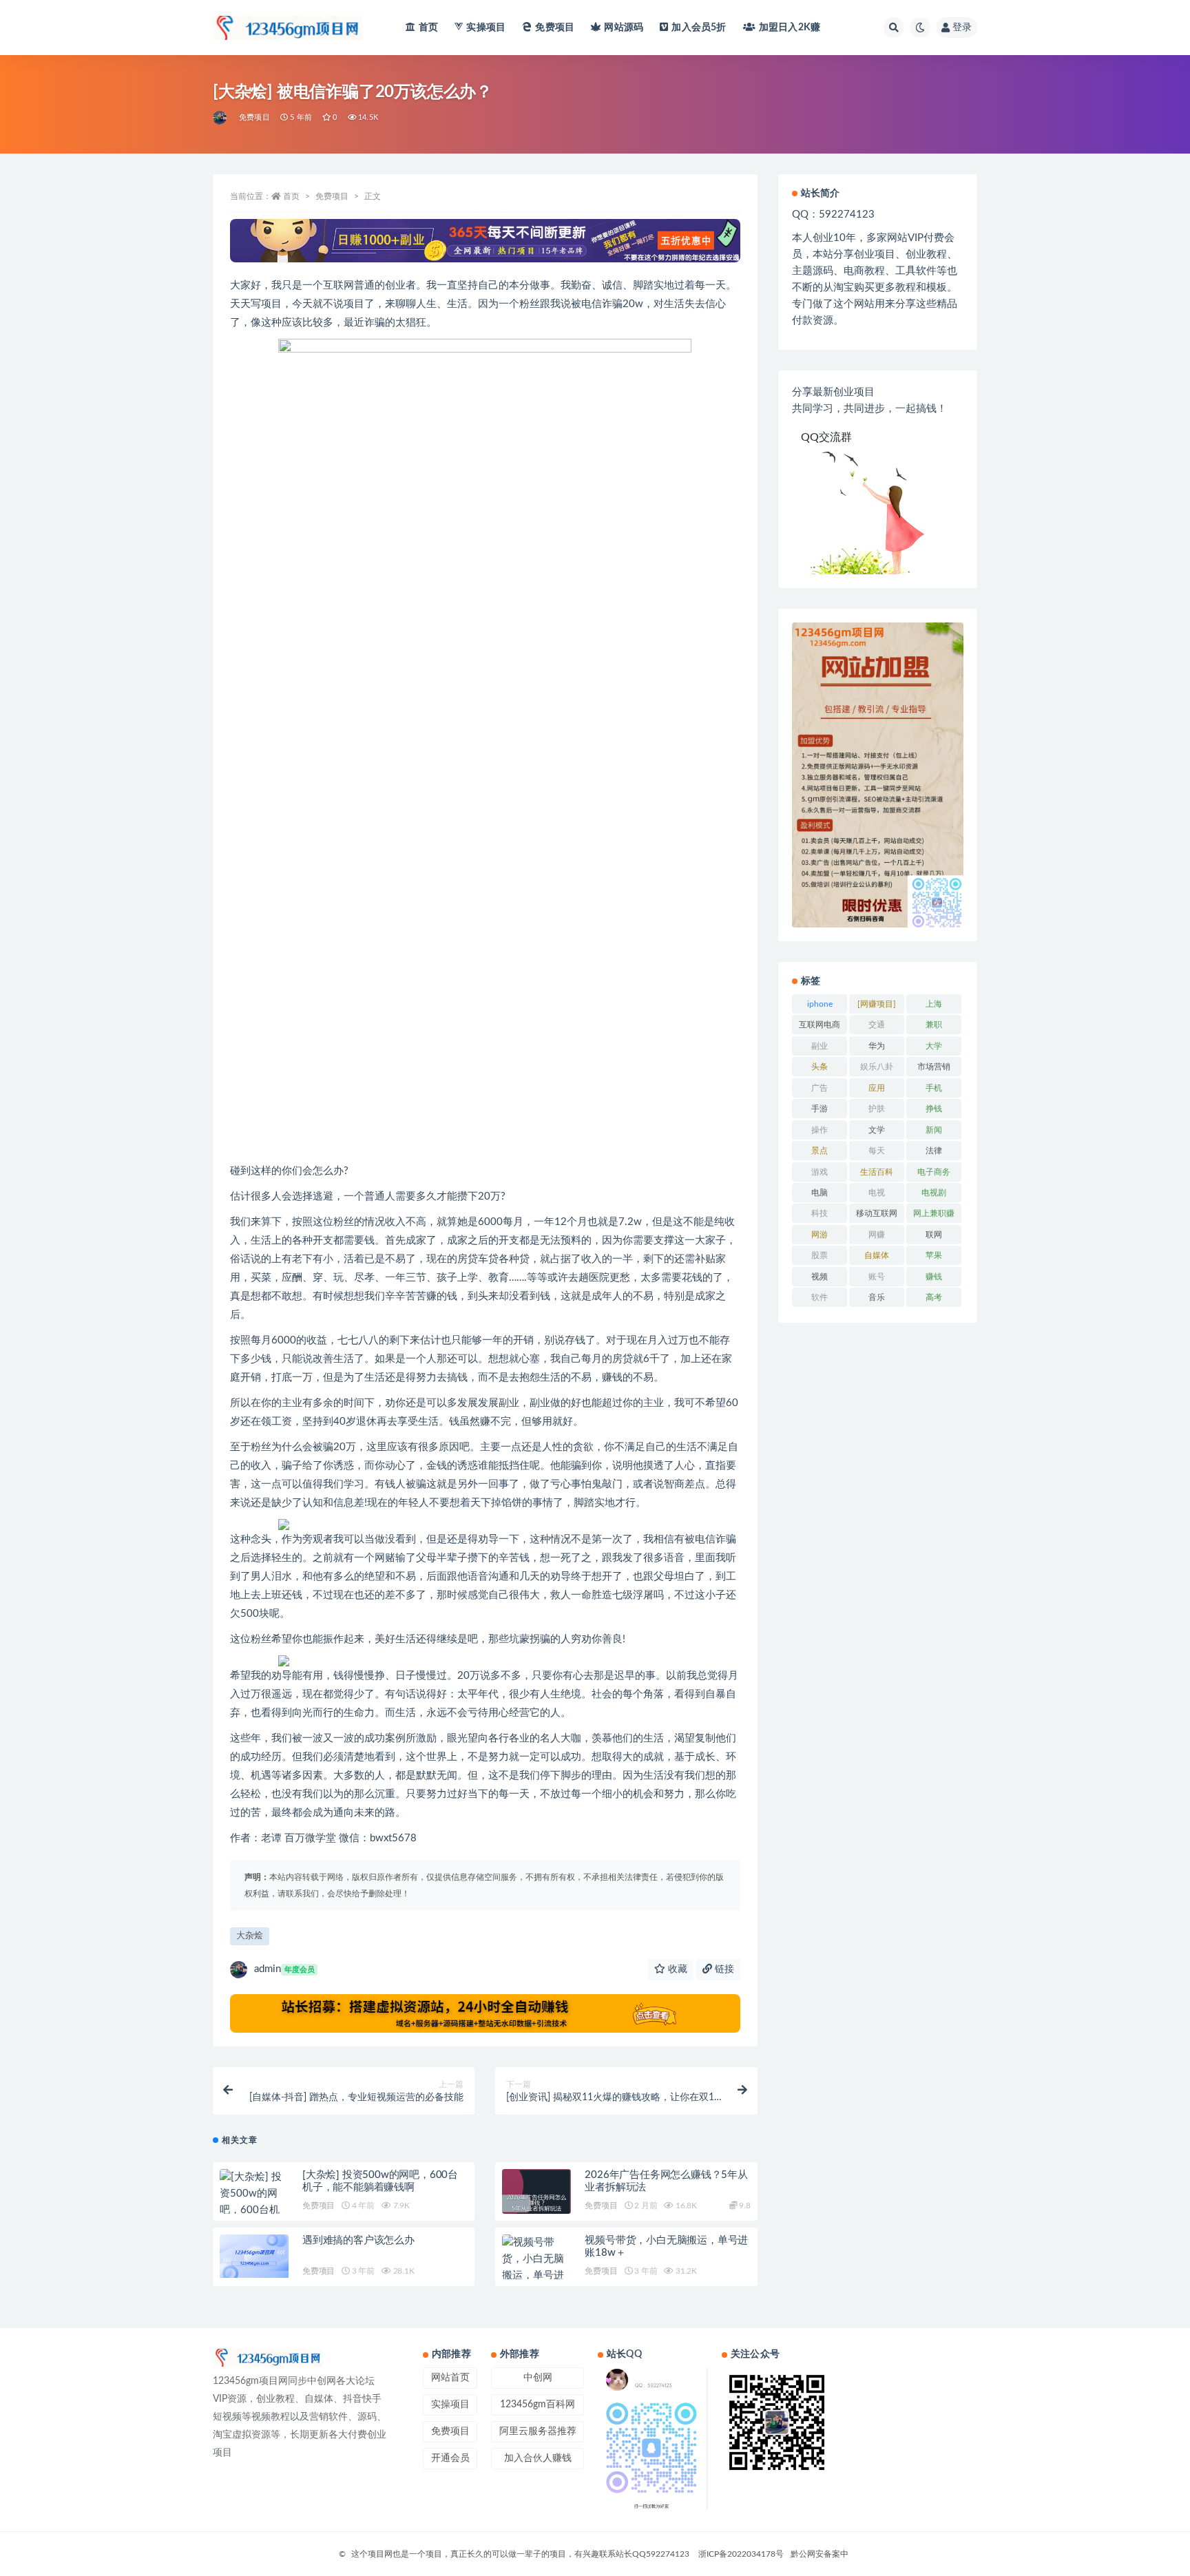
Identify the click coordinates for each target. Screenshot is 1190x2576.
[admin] (221, 118)
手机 (934, 1088)
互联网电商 (820, 1025)
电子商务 (934, 1172)
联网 (934, 1235)
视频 (820, 1277)
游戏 (820, 1172)
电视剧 (934, 1193)
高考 (934, 1297)
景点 (820, 1151)
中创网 (538, 2378)
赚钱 (934, 1277)
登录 (962, 28)
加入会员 (699, 28)
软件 (820, 1297)
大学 (934, 1046)
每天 (877, 1151)
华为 (877, 1046)
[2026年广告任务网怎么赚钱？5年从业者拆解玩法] (536, 2203)
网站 (624, 28)
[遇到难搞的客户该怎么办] (254, 2256)
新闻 (934, 1130)
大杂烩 (250, 1936)
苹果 (934, 1255)
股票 (820, 1255)
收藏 (676, 1969)
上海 (934, 1004)
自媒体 (877, 1255)
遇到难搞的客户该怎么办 (358, 2240)
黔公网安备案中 (820, 2554)
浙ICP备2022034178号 (741, 2554)
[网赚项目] (877, 1004)
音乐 (877, 1297)
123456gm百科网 (537, 2405)
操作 (820, 1130)
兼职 (934, 1025)
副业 (820, 1046)
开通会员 (450, 2458)
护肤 (877, 1109)
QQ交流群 (826, 437)
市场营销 (934, 1067)
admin (284, 1969)
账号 (877, 1277)
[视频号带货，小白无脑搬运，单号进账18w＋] (536, 2268)
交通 (877, 1025)
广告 (820, 1088)
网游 (820, 1235)
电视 (877, 1193)
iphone (820, 1004)
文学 (877, 1130)
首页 (428, 28)
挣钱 (934, 1109)
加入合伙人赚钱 (538, 2458)
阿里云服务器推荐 (538, 2431)
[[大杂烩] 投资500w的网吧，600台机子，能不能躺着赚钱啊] (254, 2210)
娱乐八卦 (877, 1067)
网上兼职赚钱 (934, 1216)
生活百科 (877, 1172)
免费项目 (555, 28)
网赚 (877, 1235)
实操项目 (486, 28)
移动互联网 (877, 1213)
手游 (820, 1109)
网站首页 (450, 2378)
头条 (820, 1067)
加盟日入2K (790, 28)
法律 (934, 1151)
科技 (820, 1213)
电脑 (820, 1193)
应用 (877, 1088)
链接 (723, 1969)
